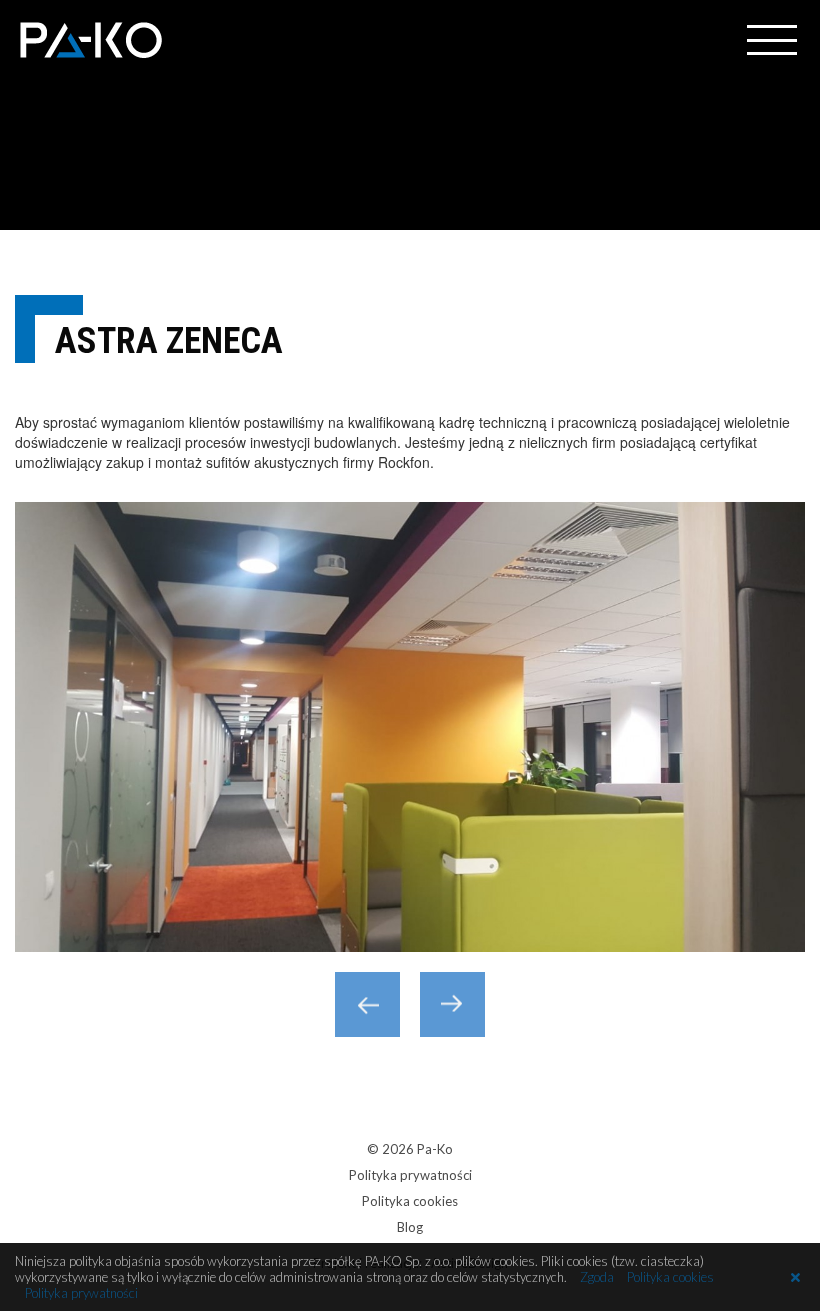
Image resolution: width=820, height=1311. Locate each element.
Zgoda (597, 1277)
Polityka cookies (410, 1201)
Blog (410, 1227)
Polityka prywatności (410, 1175)
